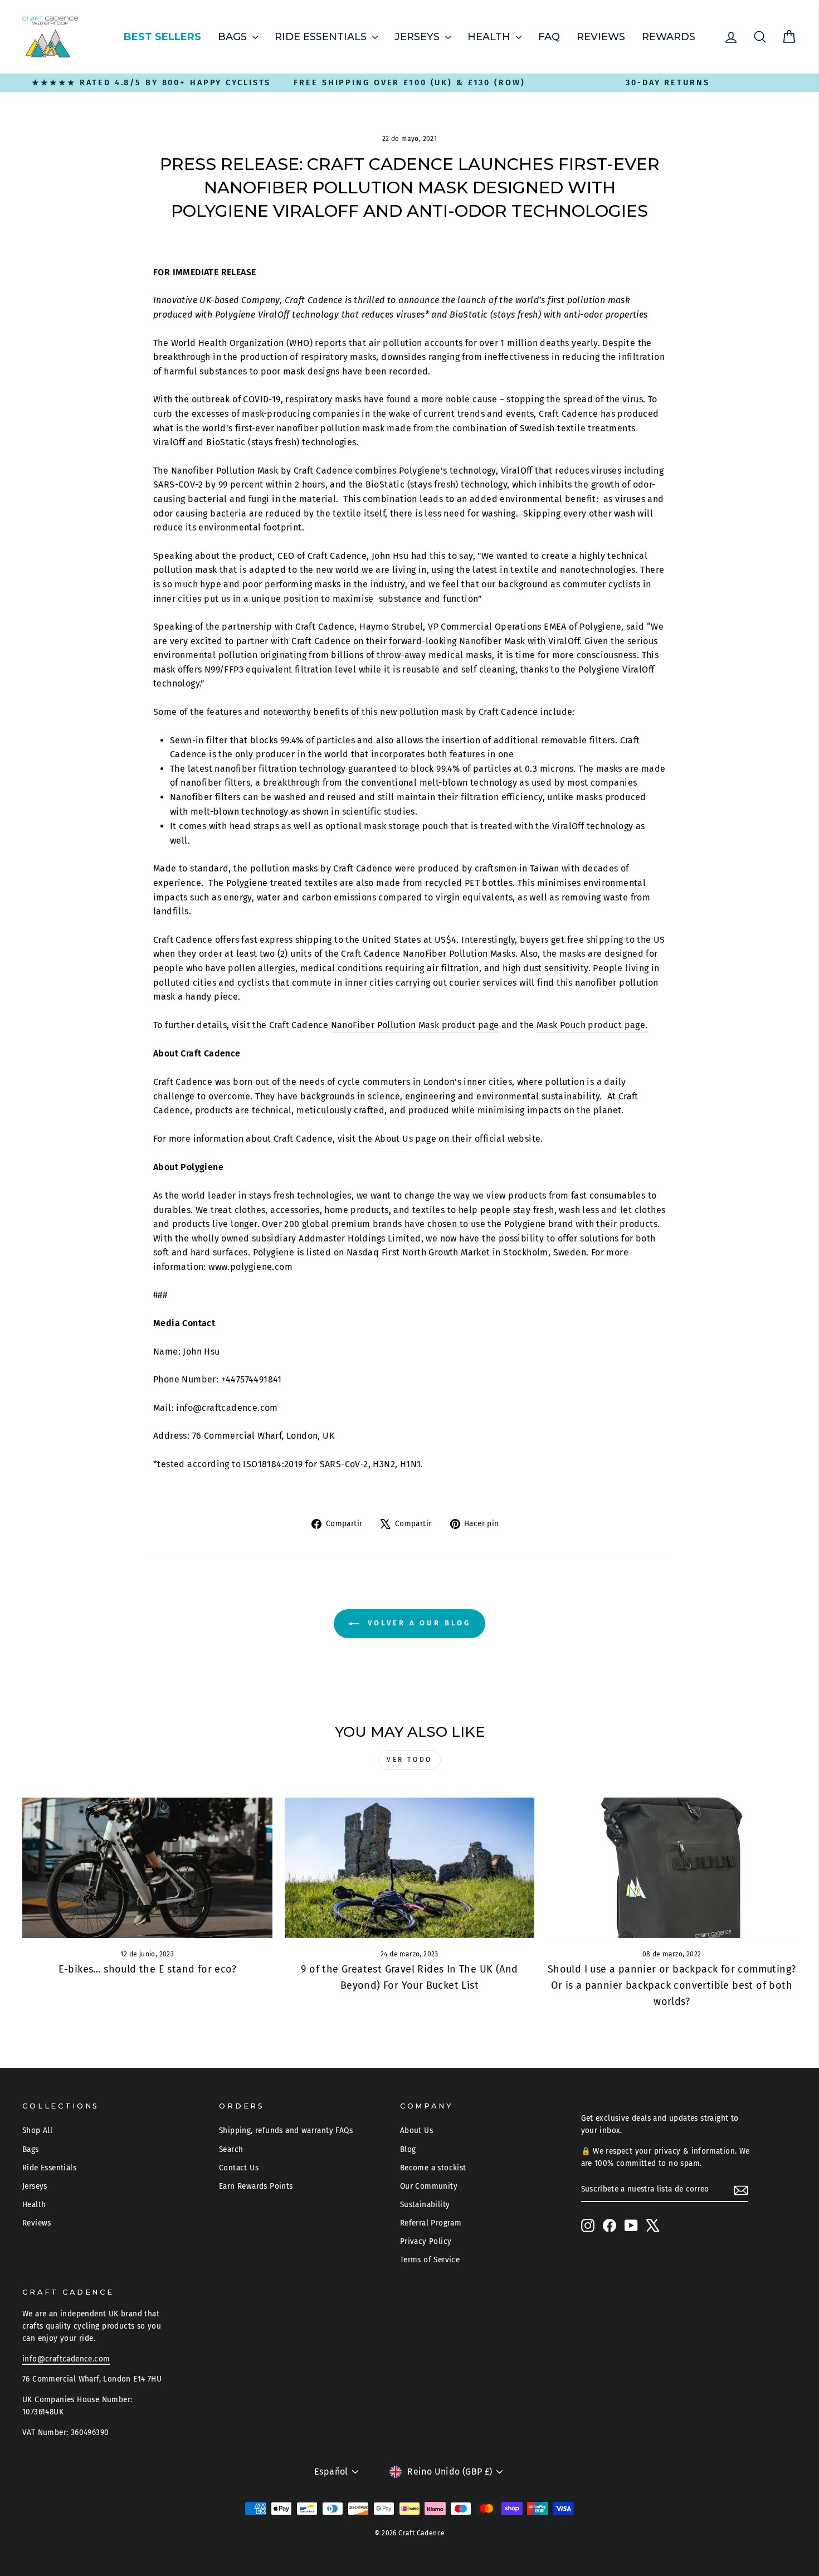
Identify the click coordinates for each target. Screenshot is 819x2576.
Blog (408, 2149)
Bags (234, 37)
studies (399, 812)
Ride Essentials (322, 37)
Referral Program (431, 2223)
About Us (394, 1139)
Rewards (669, 37)
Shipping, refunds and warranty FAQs (286, 2131)
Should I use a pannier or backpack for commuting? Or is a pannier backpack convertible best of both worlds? (672, 1985)
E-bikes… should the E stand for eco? (147, 1969)
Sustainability (425, 2205)
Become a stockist (433, 2168)
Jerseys (418, 37)
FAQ (549, 37)
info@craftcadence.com (66, 2359)
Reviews (601, 37)
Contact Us (239, 2168)
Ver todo (409, 1760)
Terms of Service (430, 2260)
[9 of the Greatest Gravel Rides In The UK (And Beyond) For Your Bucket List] (410, 1868)
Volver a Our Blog (417, 1623)
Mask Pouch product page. (592, 1025)
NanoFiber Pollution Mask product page (415, 1025)
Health (490, 37)
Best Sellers (162, 37)
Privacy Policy (426, 2241)
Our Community (429, 2186)
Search (231, 2149)
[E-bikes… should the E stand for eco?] (147, 1868)
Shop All (37, 2131)
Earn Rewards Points (256, 2186)
